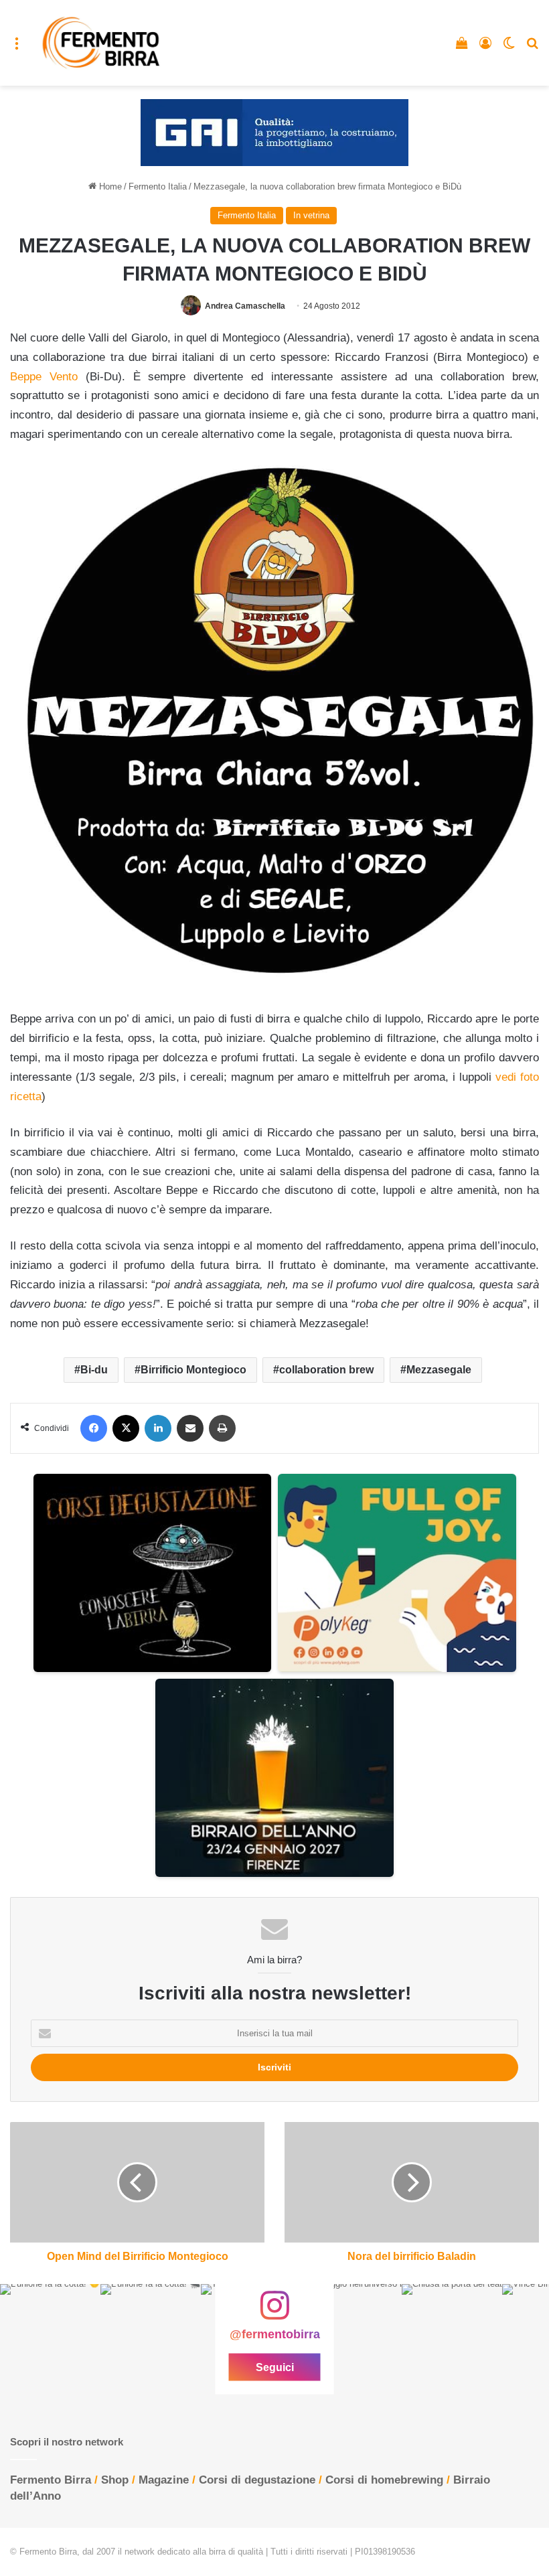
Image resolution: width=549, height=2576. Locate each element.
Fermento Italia (158, 186)
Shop (115, 2480)
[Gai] (274, 132)
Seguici (275, 2367)
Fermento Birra (51, 2480)
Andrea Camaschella (245, 306)
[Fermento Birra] (102, 43)
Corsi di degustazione (257, 2480)
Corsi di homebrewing (384, 2480)
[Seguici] (274, 2312)
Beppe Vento (44, 377)
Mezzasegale (439, 1370)
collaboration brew (326, 1370)
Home (109, 186)
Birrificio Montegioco (193, 1370)
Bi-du (94, 1370)
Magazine (164, 2480)
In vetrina (311, 215)
